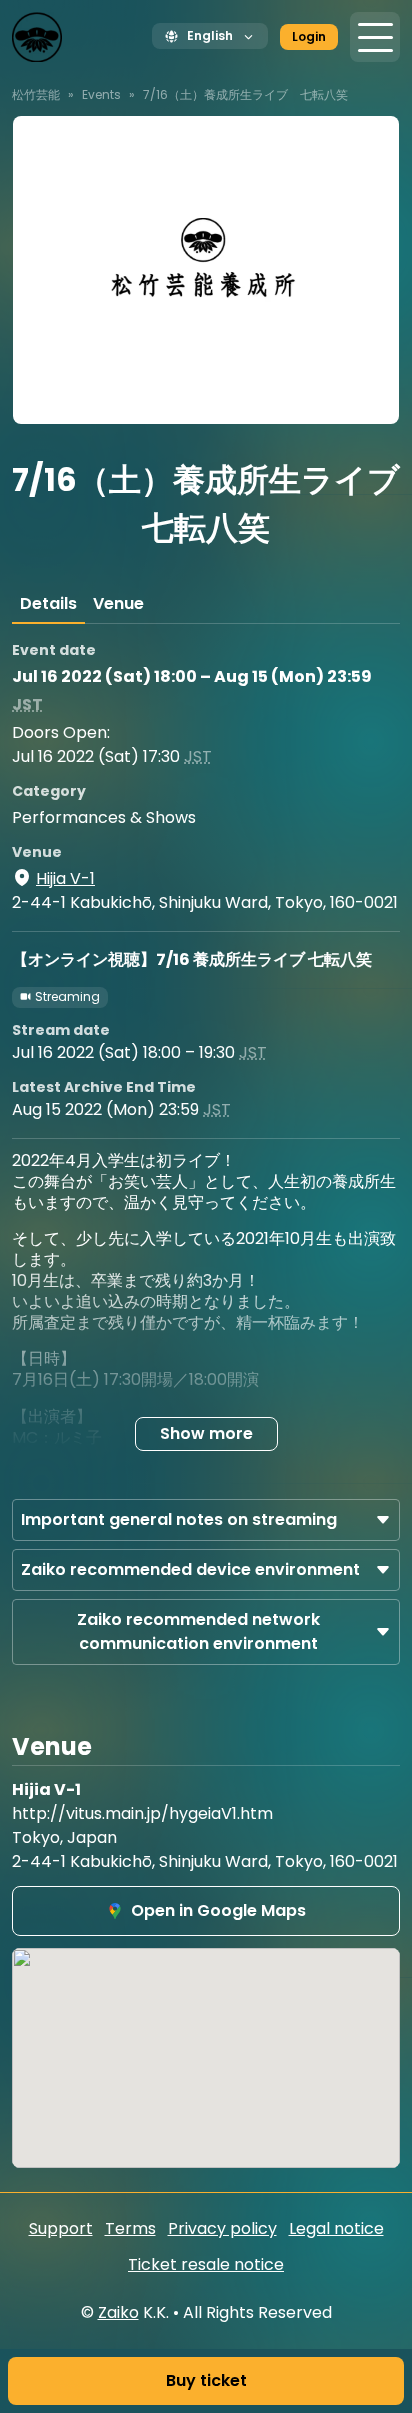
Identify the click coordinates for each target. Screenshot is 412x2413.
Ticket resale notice (206, 2264)
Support (61, 2228)
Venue (118, 603)
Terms (130, 2228)
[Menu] (375, 37)
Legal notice (336, 2228)
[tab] (48, 604)
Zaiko (118, 2312)
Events (101, 94)
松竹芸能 (36, 94)
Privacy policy (222, 2228)
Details (48, 603)
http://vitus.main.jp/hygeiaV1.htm (142, 1813)
